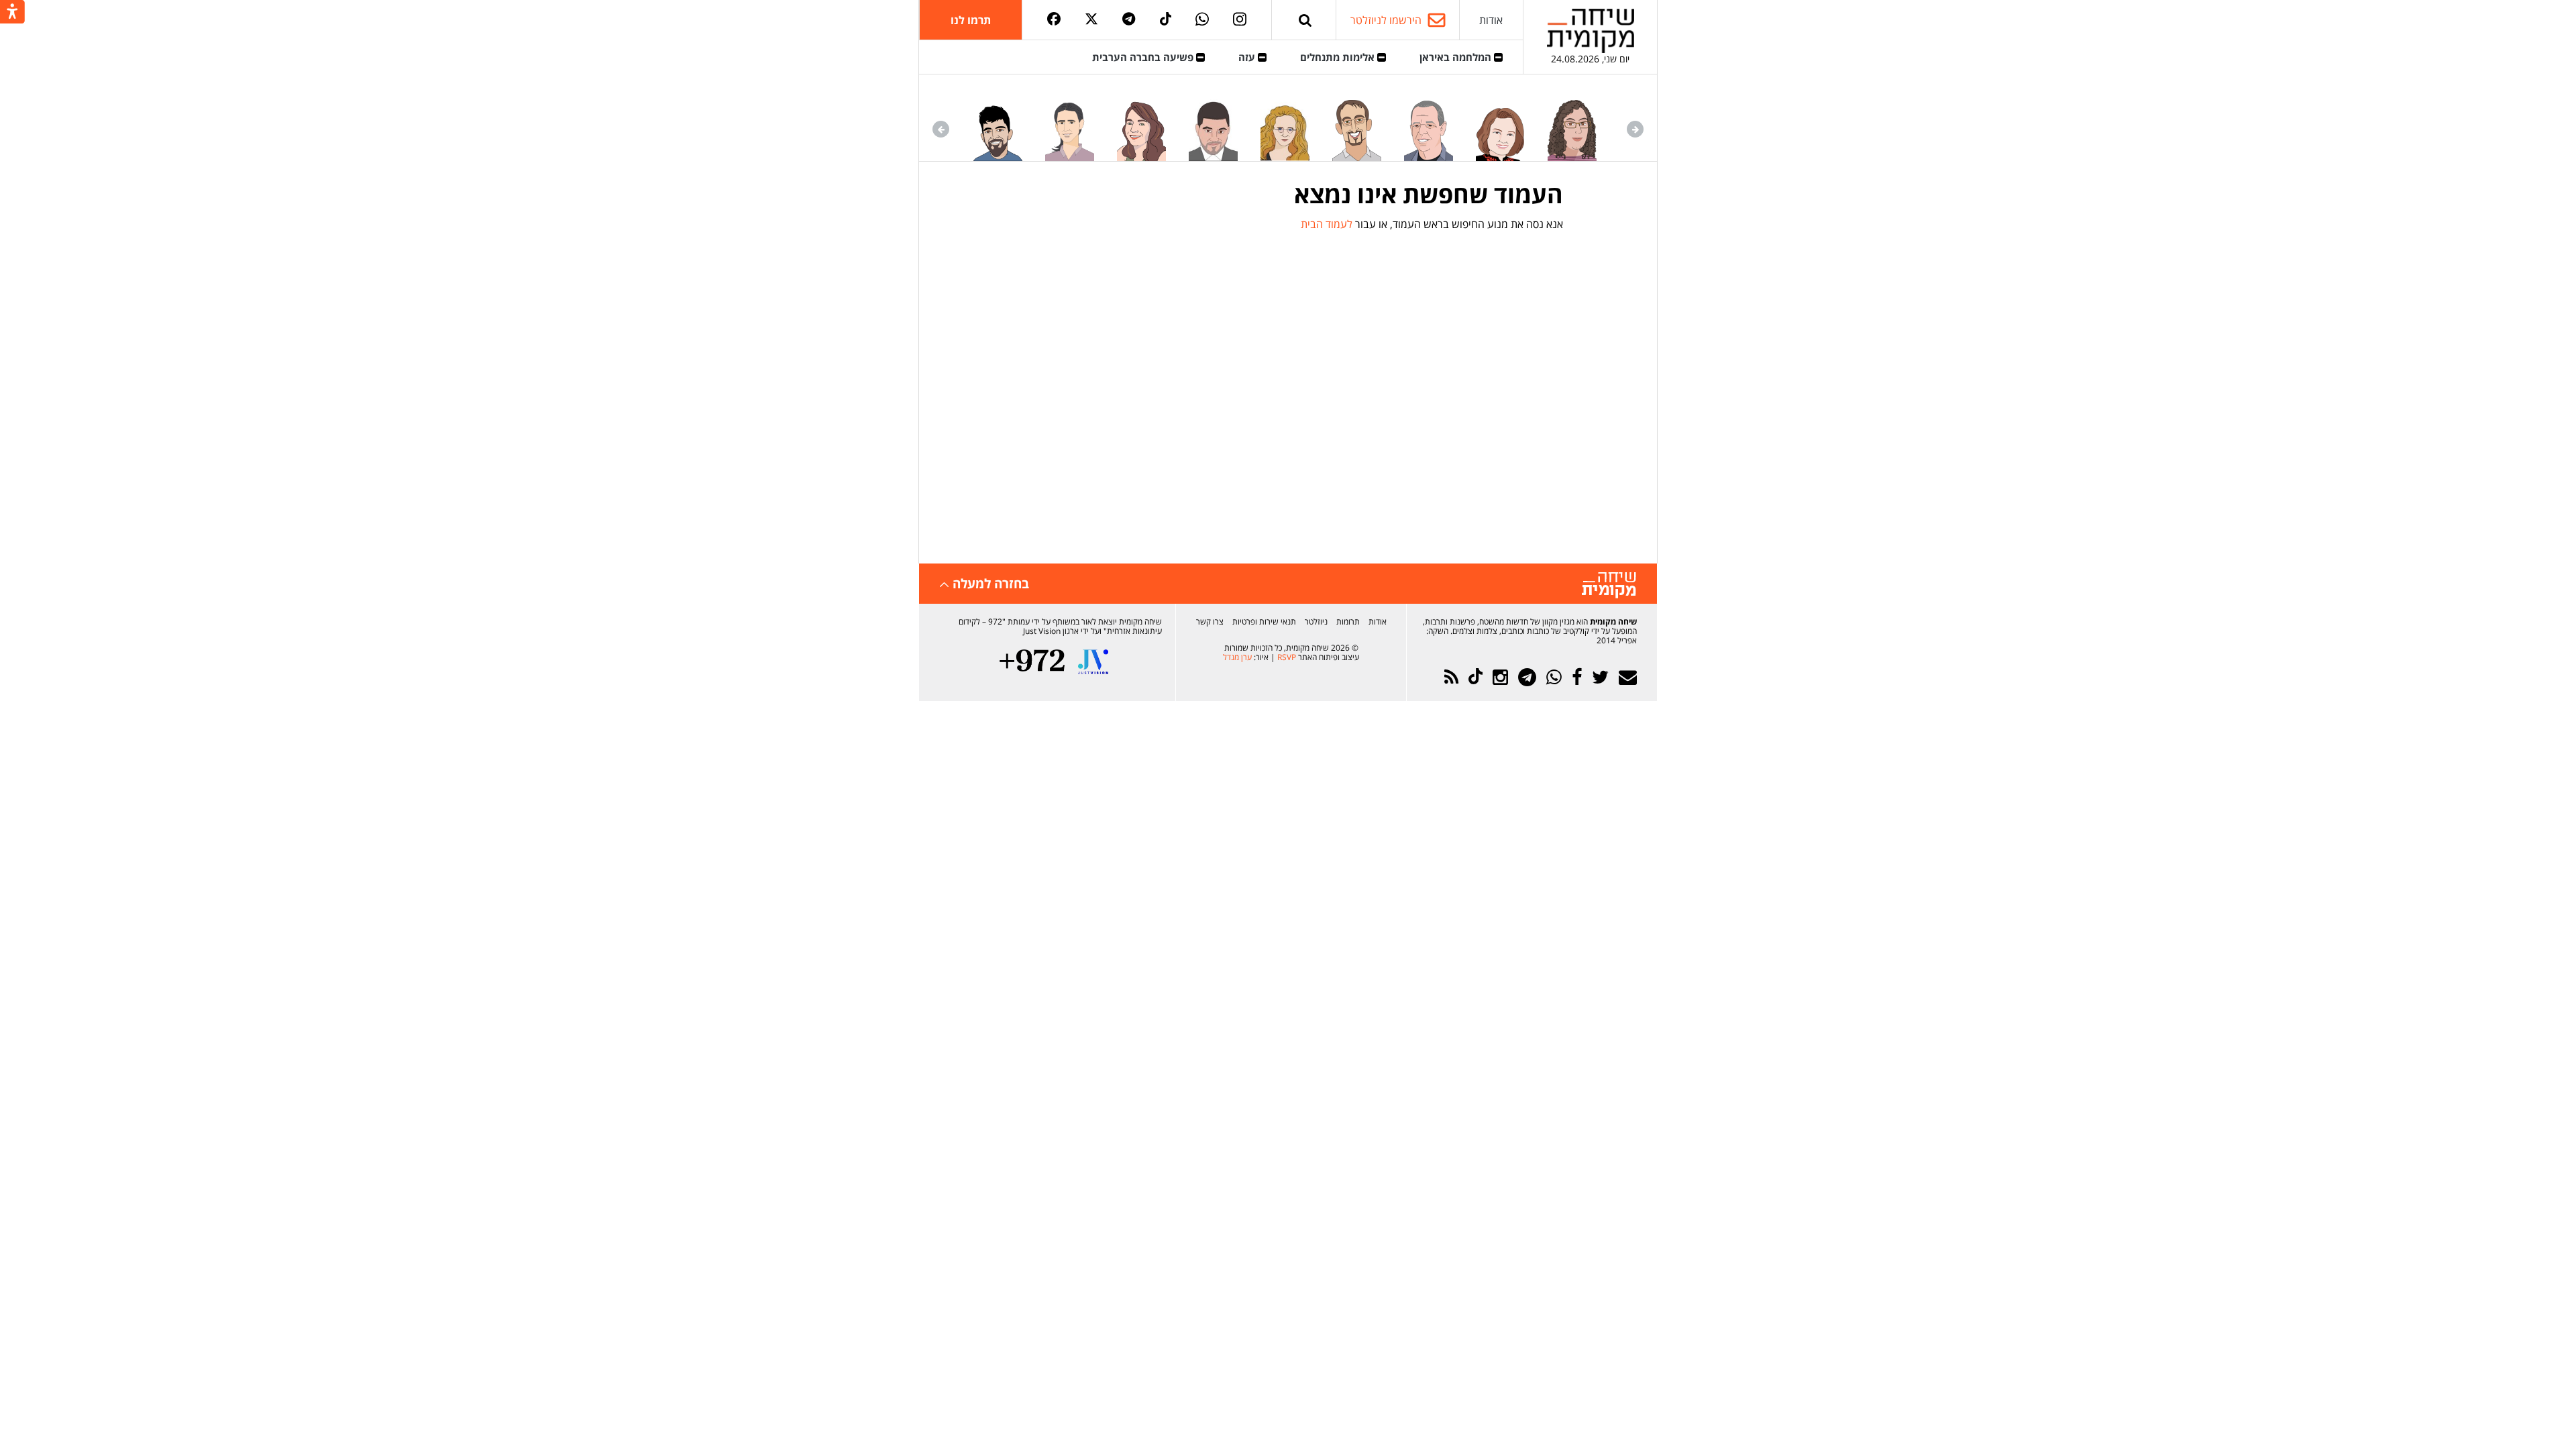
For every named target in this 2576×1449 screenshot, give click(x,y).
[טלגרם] (1129, 20)
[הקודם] (1635, 129)
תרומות (1348, 622)
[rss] (1451, 677)
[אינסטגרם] (1240, 20)
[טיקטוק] (1166, 20)
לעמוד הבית (1327, 224)
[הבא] (941, 129)
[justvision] (1093, 662)
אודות (1491, 20)
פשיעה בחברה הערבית (1144, 57)
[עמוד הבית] (1591, 31)
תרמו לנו (971, 20)
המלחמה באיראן (1457, 57)
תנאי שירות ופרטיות (1264, 622)
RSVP (1287, 657)
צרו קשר (1210, 622)
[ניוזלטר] (1628, 677)
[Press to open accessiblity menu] (12, 13)
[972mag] (1032, 662)
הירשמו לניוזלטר (1386, 20)
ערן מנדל (1237, 657)
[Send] (1305, 20)
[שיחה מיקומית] (1609, 585)
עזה (1248, 57)
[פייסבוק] (1054, 20)
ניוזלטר (1316, 622)
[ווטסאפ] (1202, 20)
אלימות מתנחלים (1339, 57)
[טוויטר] (1091, 20)
